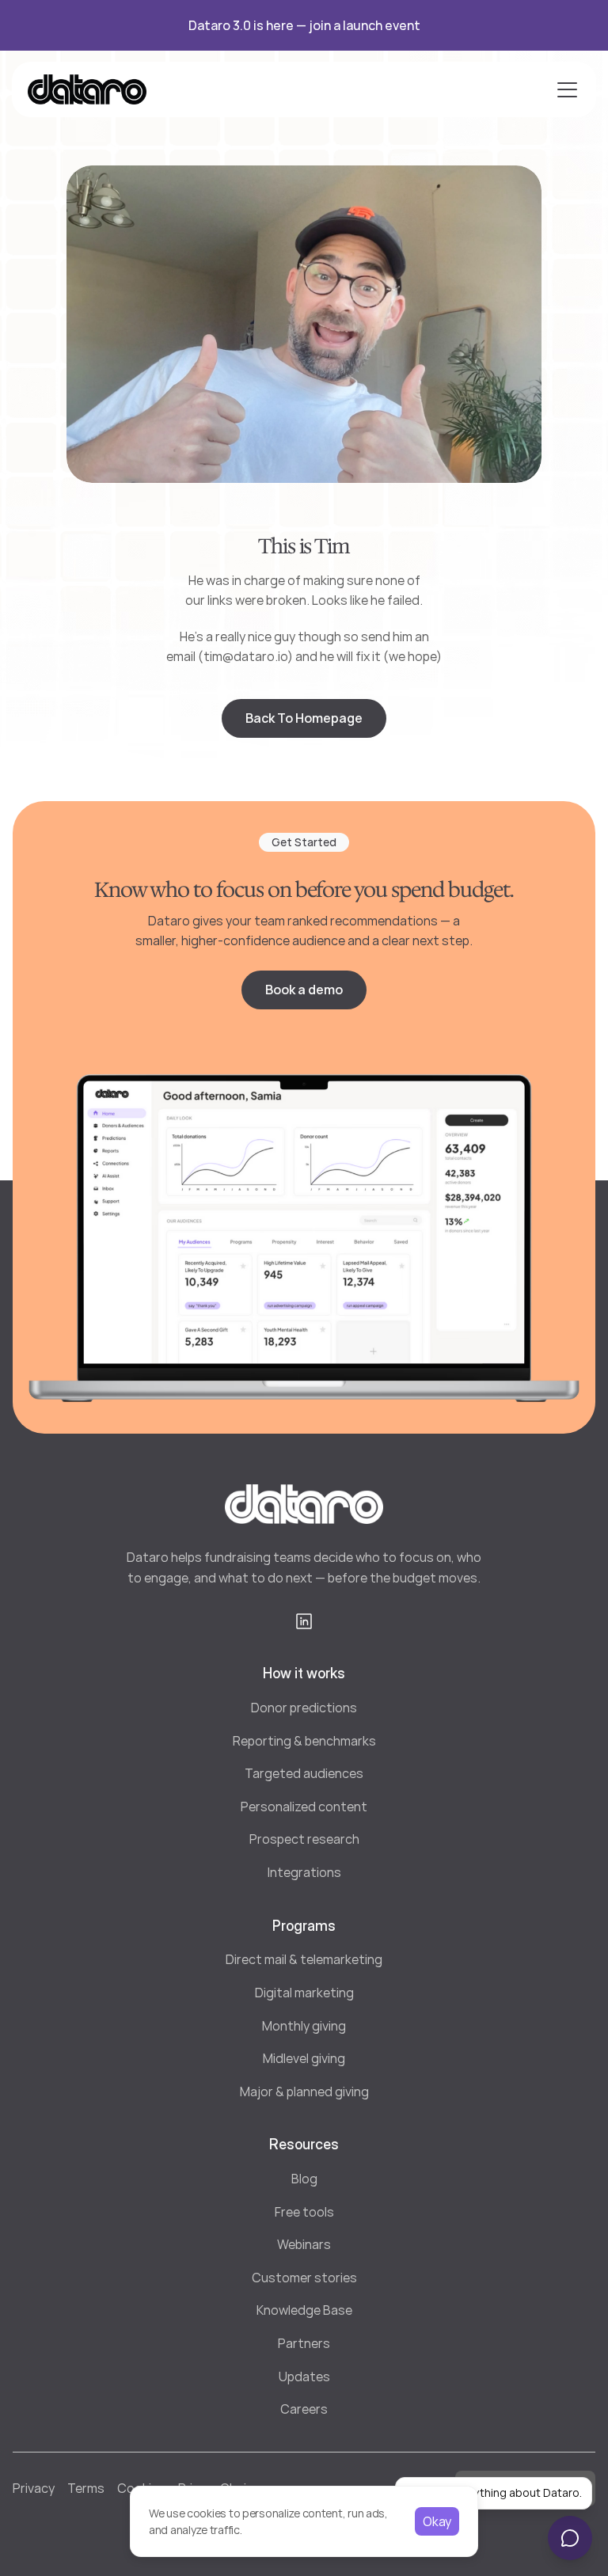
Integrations (304, 1872)
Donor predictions (304, 1708)
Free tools (304, 2212)
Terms (86, 2488)
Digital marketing (304, 1993)
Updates (304, 2377)
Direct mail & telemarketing (304, 1959)
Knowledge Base (304, 2310)
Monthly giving (304, 2026)
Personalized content (304, 1807)
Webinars (304, 2244)
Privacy (34, 2488)
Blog (304, 2179)
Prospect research (304, 1839)
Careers (304, 2409)
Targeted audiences (304, 1773)
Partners (304, 2343)
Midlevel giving (304, 2058)
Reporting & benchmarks (304, 1741)
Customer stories (304, 2278)
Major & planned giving (304, 2092)
